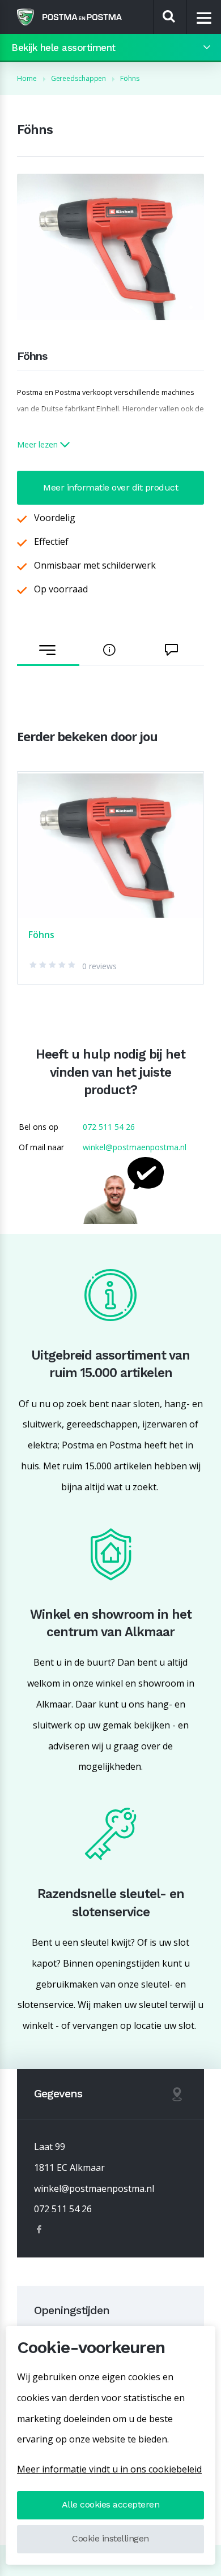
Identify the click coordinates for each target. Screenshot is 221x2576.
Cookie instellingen (110, 2538)
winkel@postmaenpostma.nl (135, 1147)
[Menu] (204, 18)
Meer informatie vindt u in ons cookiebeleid (109, 2469)
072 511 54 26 (109, 1127)
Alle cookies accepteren (111, 2504)
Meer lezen (39, 444)
